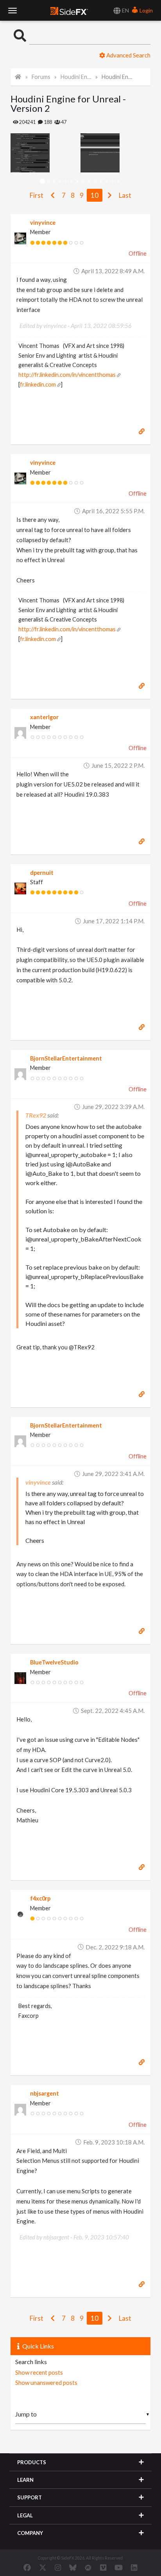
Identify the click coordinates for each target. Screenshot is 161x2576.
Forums (41, 77)
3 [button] (54, 182)
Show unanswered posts (46, 2383)
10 (95, 195)
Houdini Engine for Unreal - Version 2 (117, 77)
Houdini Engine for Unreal (76, 77)
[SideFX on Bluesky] (73, 2567)
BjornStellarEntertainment (66, 1058)
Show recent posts (39, 2372)
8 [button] (83, 182)
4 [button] (60, 182)
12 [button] (107, 182)
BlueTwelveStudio (54, 1662)
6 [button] (72, 182)
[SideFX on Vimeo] (103, 2567)
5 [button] (66, 182)
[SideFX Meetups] (88, 2567)
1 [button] (42, 182)
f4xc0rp (40, 1898)
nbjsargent (45, 2093)
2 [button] (48, 182)
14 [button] (119, 182)
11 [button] (101, 182)
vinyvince (43, 223)
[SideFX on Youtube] (119, 2567)
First (37, 195)
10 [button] (95, 182)
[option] (46, 153)
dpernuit (42, 873)
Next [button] (16, 153)
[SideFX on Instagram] (58, 2567)
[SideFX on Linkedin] (134, 2567)
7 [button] (78, 182)
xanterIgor (44, 717)
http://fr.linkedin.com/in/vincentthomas (67, 375)
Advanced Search (128, 55)
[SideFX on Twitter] (43, 2567)
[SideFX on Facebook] (27, 2567)
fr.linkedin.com (38, 384)
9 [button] (89, 182)
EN (125, 10)
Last (125, 195)
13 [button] (113, 182)
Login (146, 10)
